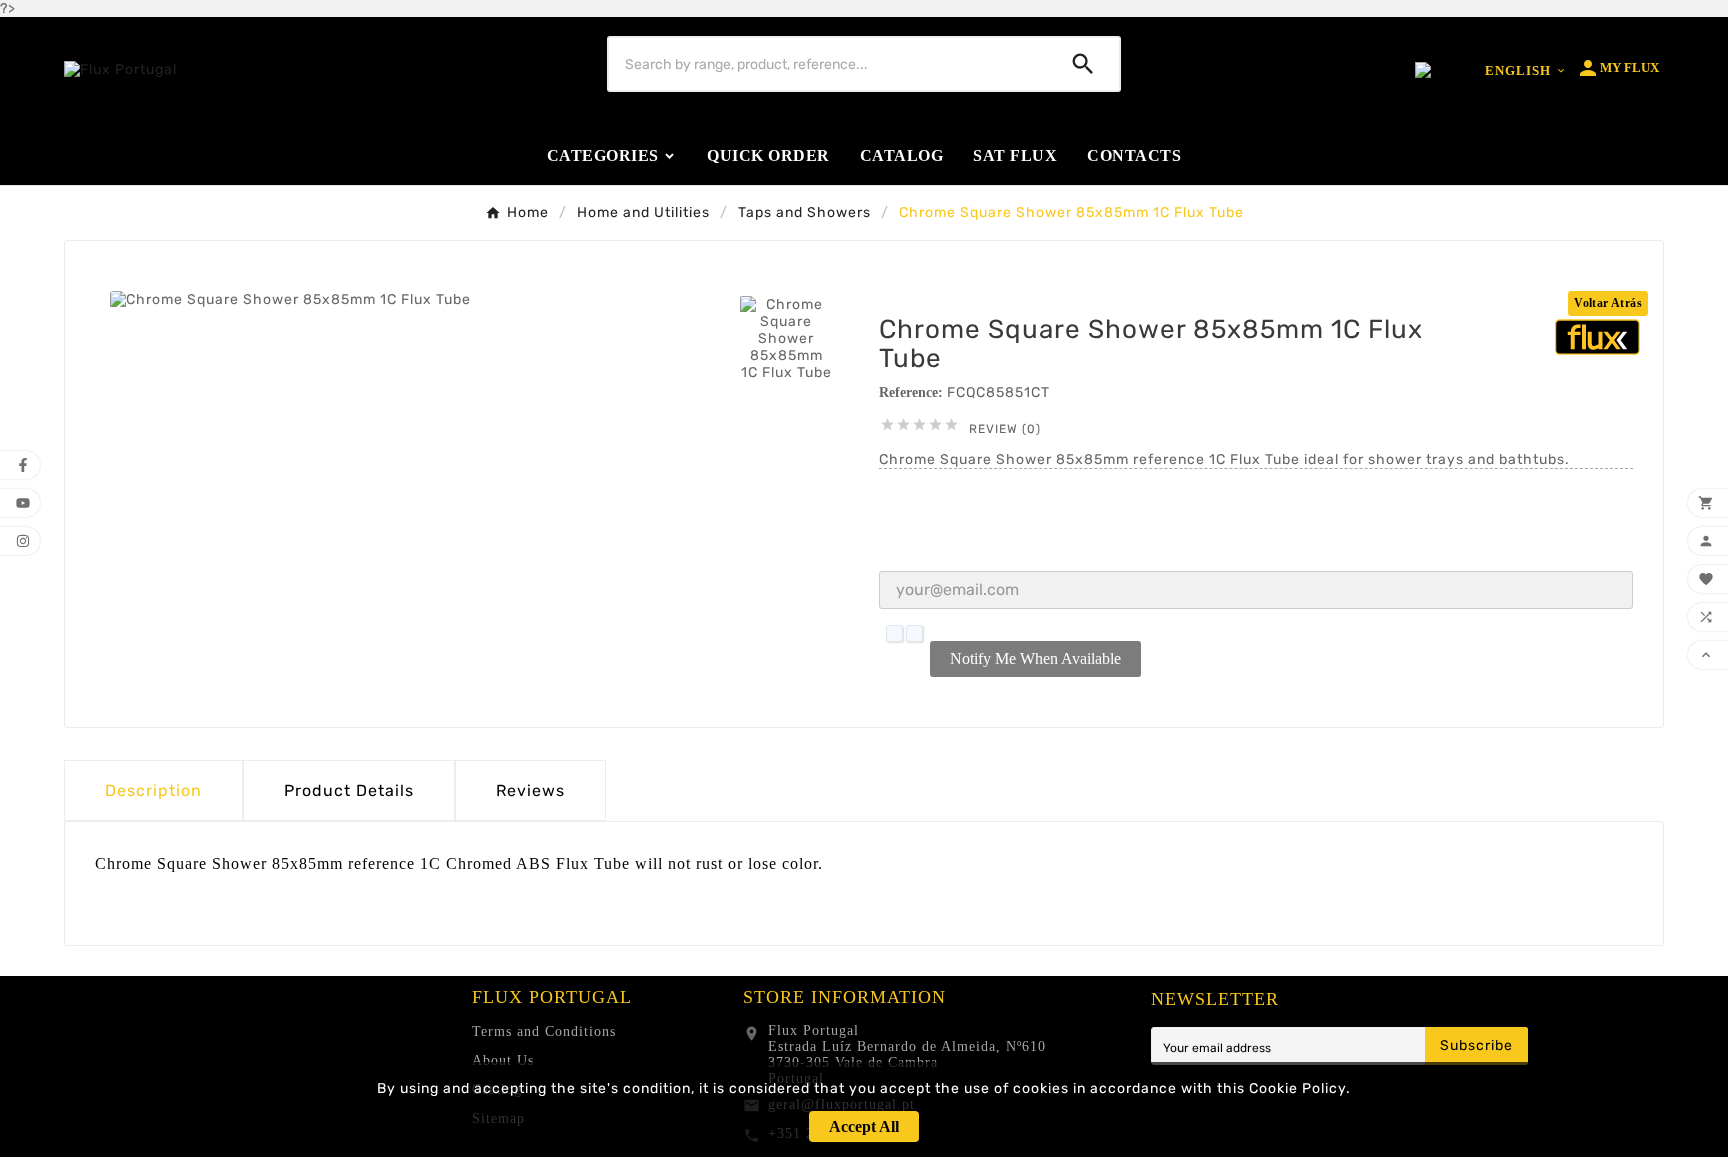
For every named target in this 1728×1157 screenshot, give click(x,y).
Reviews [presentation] (530, 790)
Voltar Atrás (1608, 303)
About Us (503, 1060)
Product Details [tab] (349, 790)
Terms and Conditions (544, 1031)
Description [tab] (153, 790)
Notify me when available (1035, 658)
